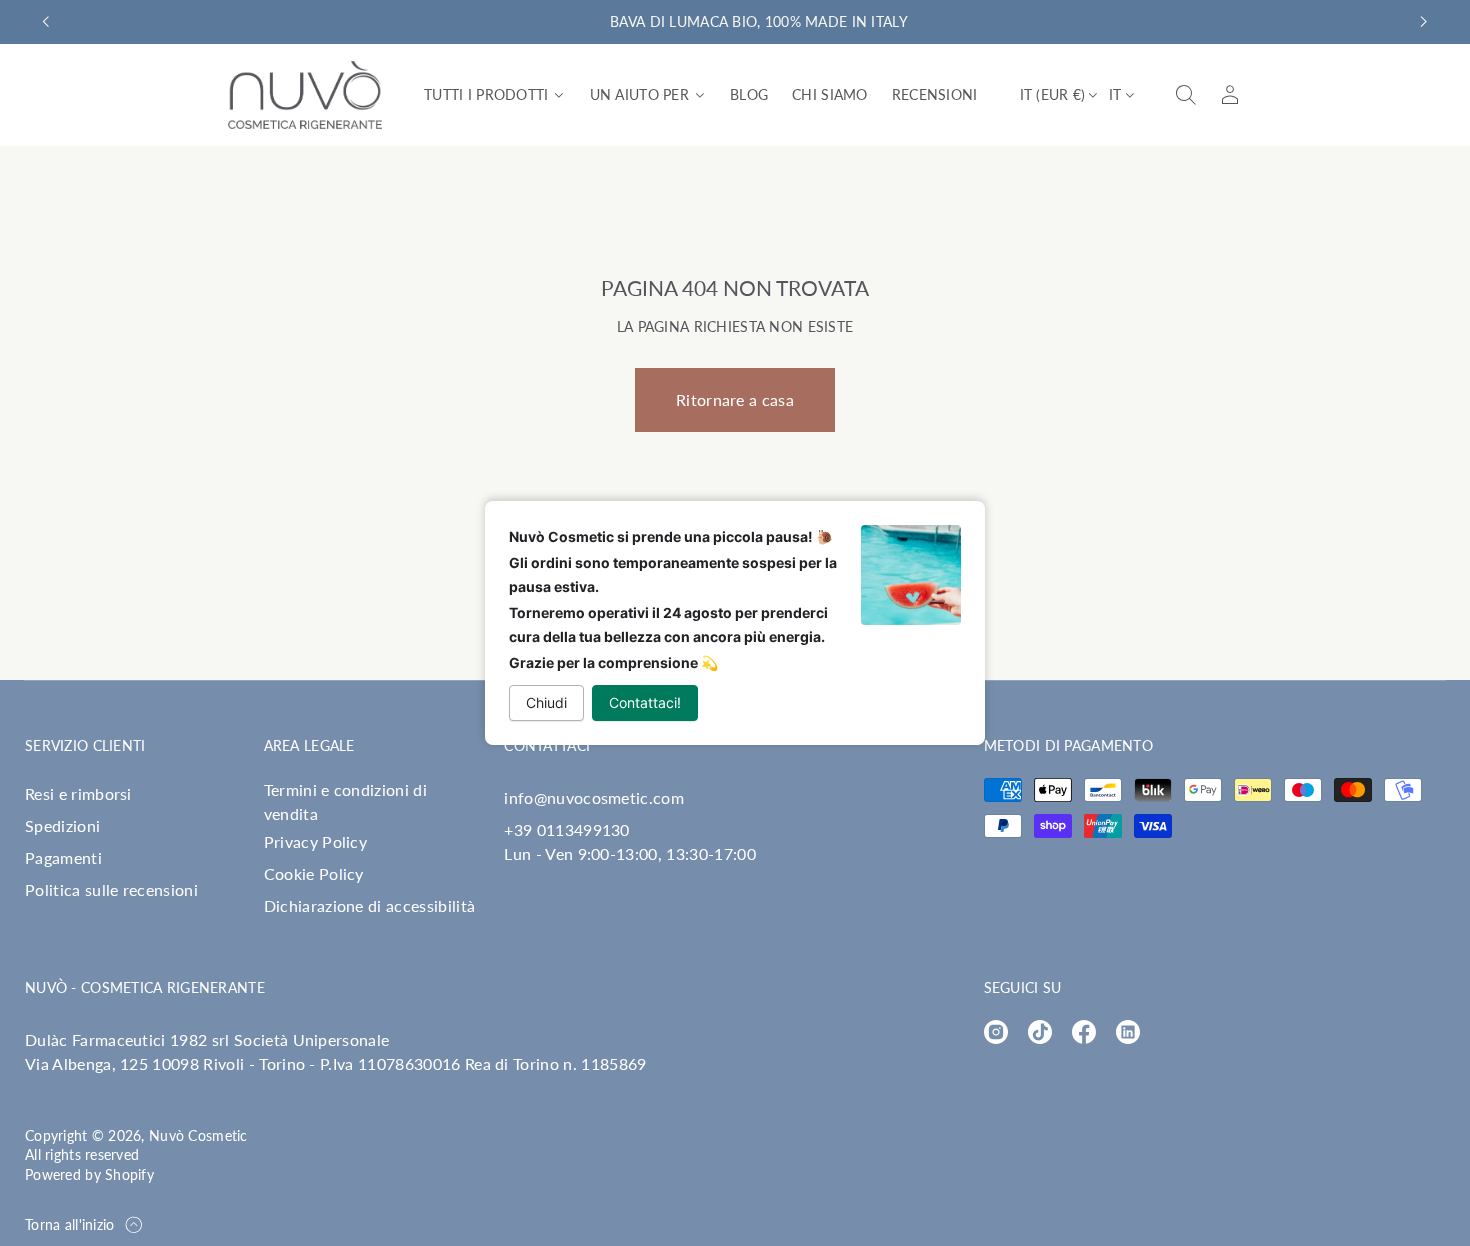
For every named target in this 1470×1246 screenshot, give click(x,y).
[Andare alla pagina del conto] (1230, 95)
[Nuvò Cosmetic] (305, 95)
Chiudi (546, 702)
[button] (1186, 95)
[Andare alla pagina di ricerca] (1186, 95)
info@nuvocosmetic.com (594, 797)
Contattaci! (645, 702)
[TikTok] (1040, 1032)
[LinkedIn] (1128, 1032)
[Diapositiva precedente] (46, 22)
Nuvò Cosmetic (198, 1135)
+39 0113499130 (566, 829)
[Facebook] (1084, 1032)
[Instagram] (996, 1032)
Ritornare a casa (735, 399)
